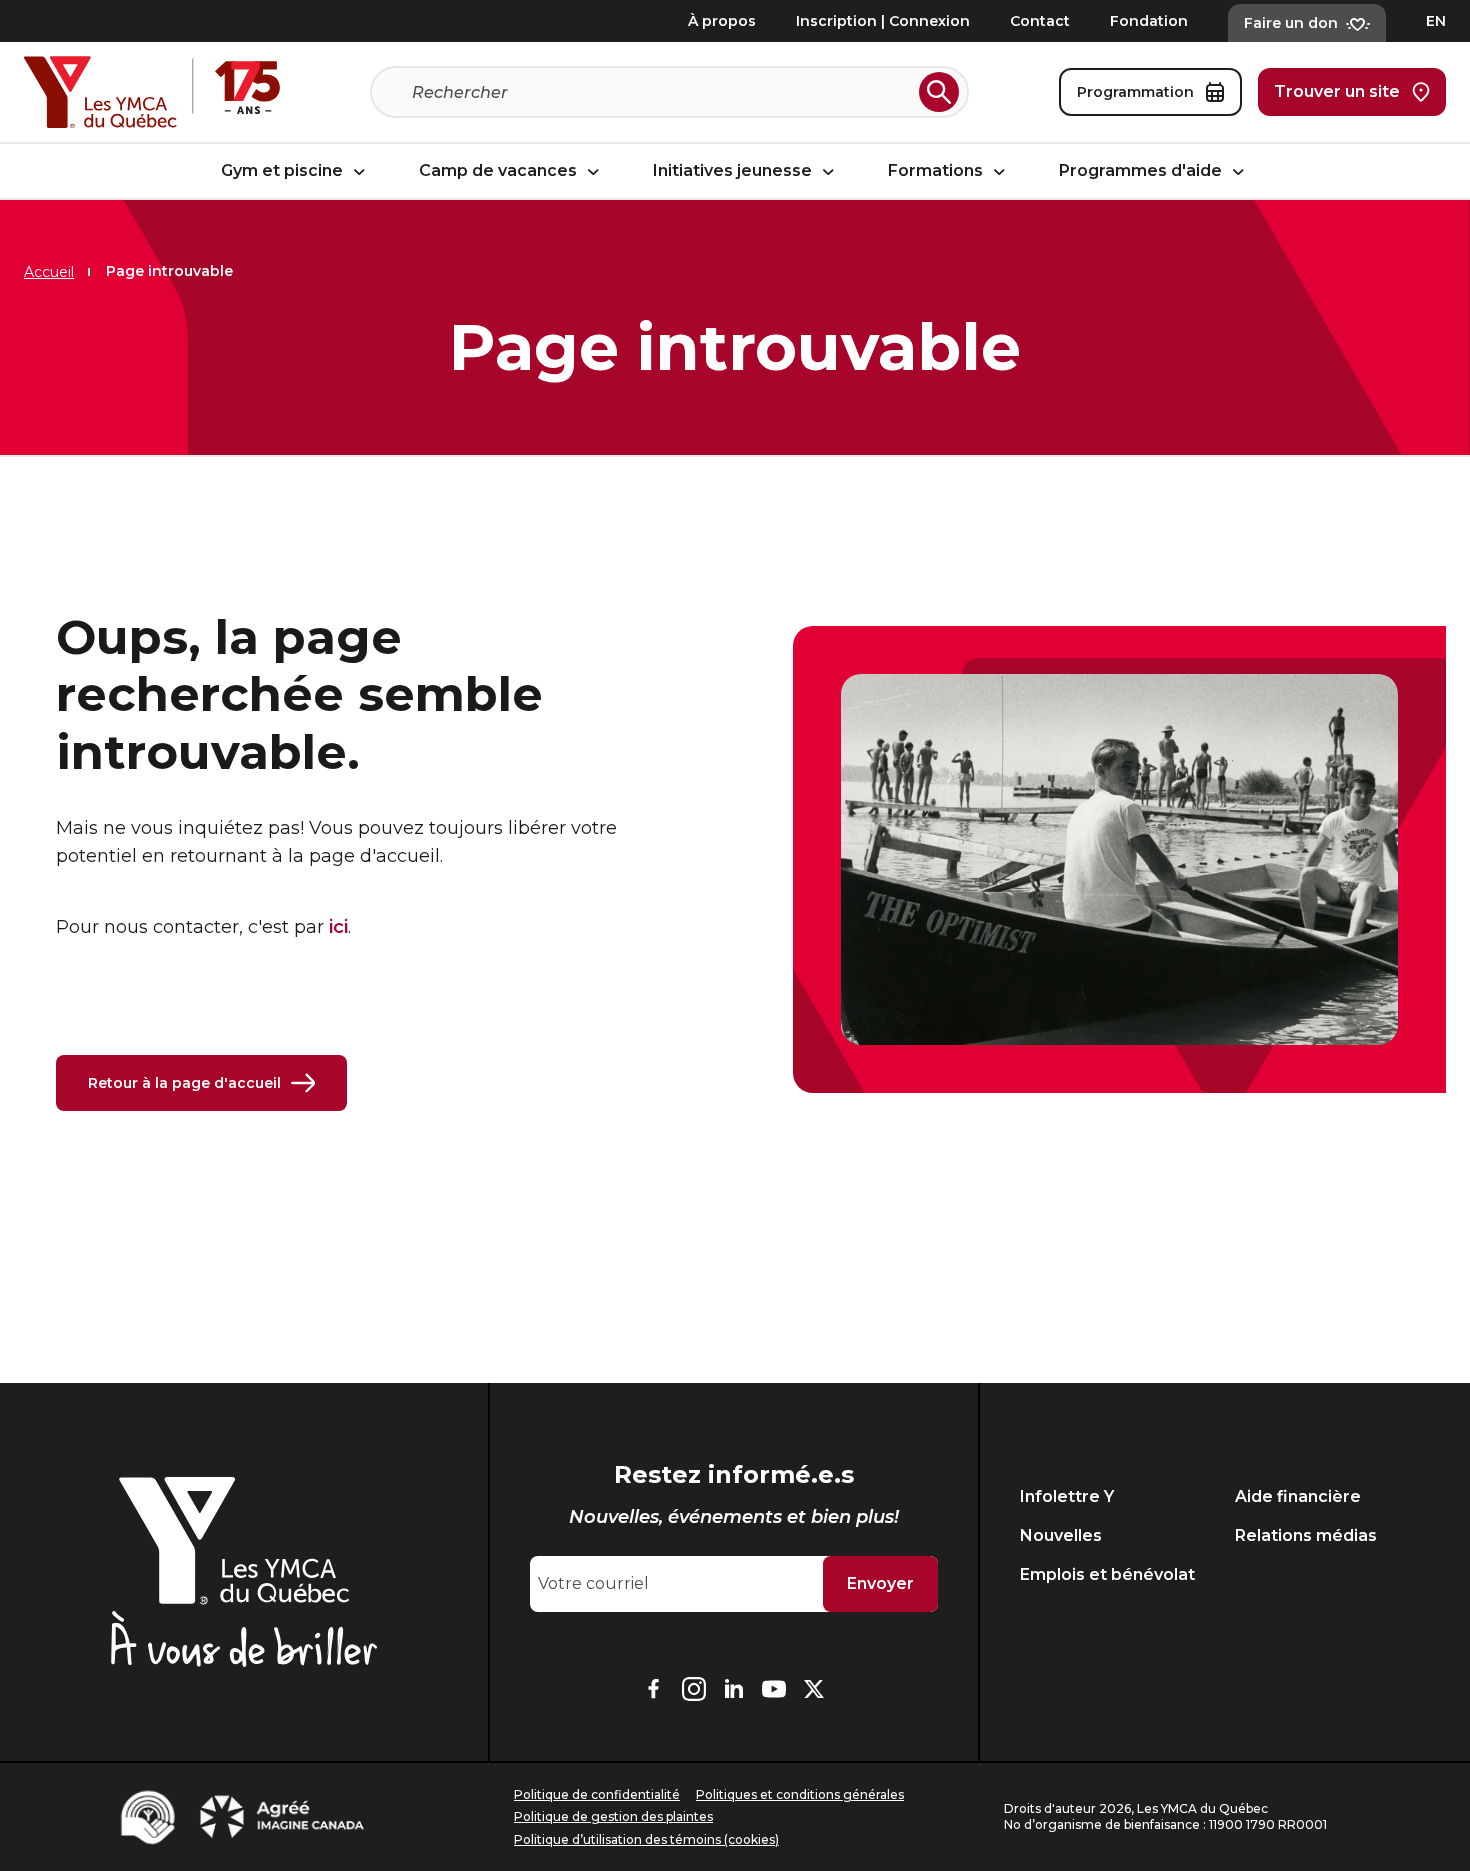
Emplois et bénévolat (1107, 1574)
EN (1436, 21)
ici (338, 927)
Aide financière (1298, 1496)
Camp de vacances (500, 171)
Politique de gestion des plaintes (613, 1816)
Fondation (1149, 21)
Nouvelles (1061, 1535)
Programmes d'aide (1142, 171)
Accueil (49, 272)
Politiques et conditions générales (800, 1794)
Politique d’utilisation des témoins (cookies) (646, 1839)
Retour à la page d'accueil (184, 1083)
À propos (722, 21)
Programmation (1135, 92)
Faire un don (1291, 23)
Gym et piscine (284, 171)
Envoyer (880, 1583)
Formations (937, 171)
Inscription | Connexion (883, 21)
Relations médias (1306, 1535)
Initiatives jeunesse (734, 171)
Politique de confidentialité (597, 1794)
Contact (1040, 21)
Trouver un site (1337, 91)
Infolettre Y (1067, 1496)
